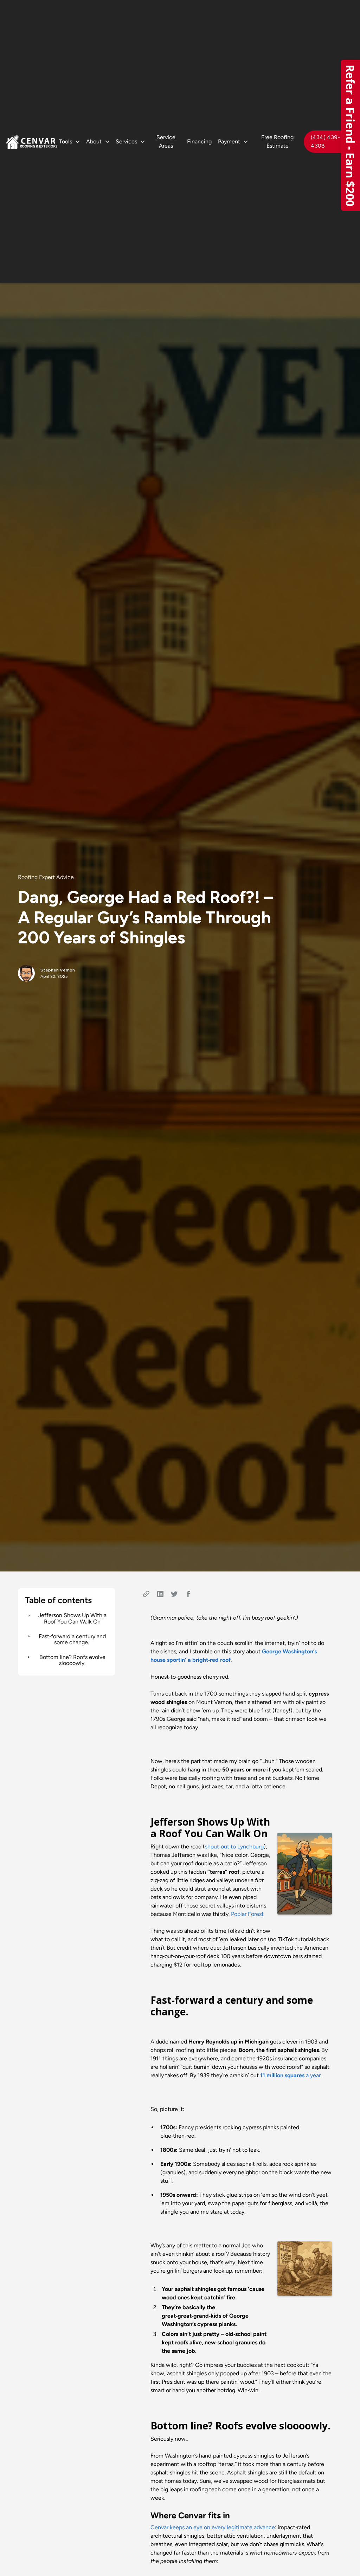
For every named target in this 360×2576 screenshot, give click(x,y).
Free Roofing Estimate (277, 141)
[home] (32, 142)
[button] (70, 142)
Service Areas (166, 141)
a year (290, 2075)
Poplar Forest (247, 1914)
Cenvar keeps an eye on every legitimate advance (213, 2527)
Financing (199, 141)
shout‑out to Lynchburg (234, 1847)
